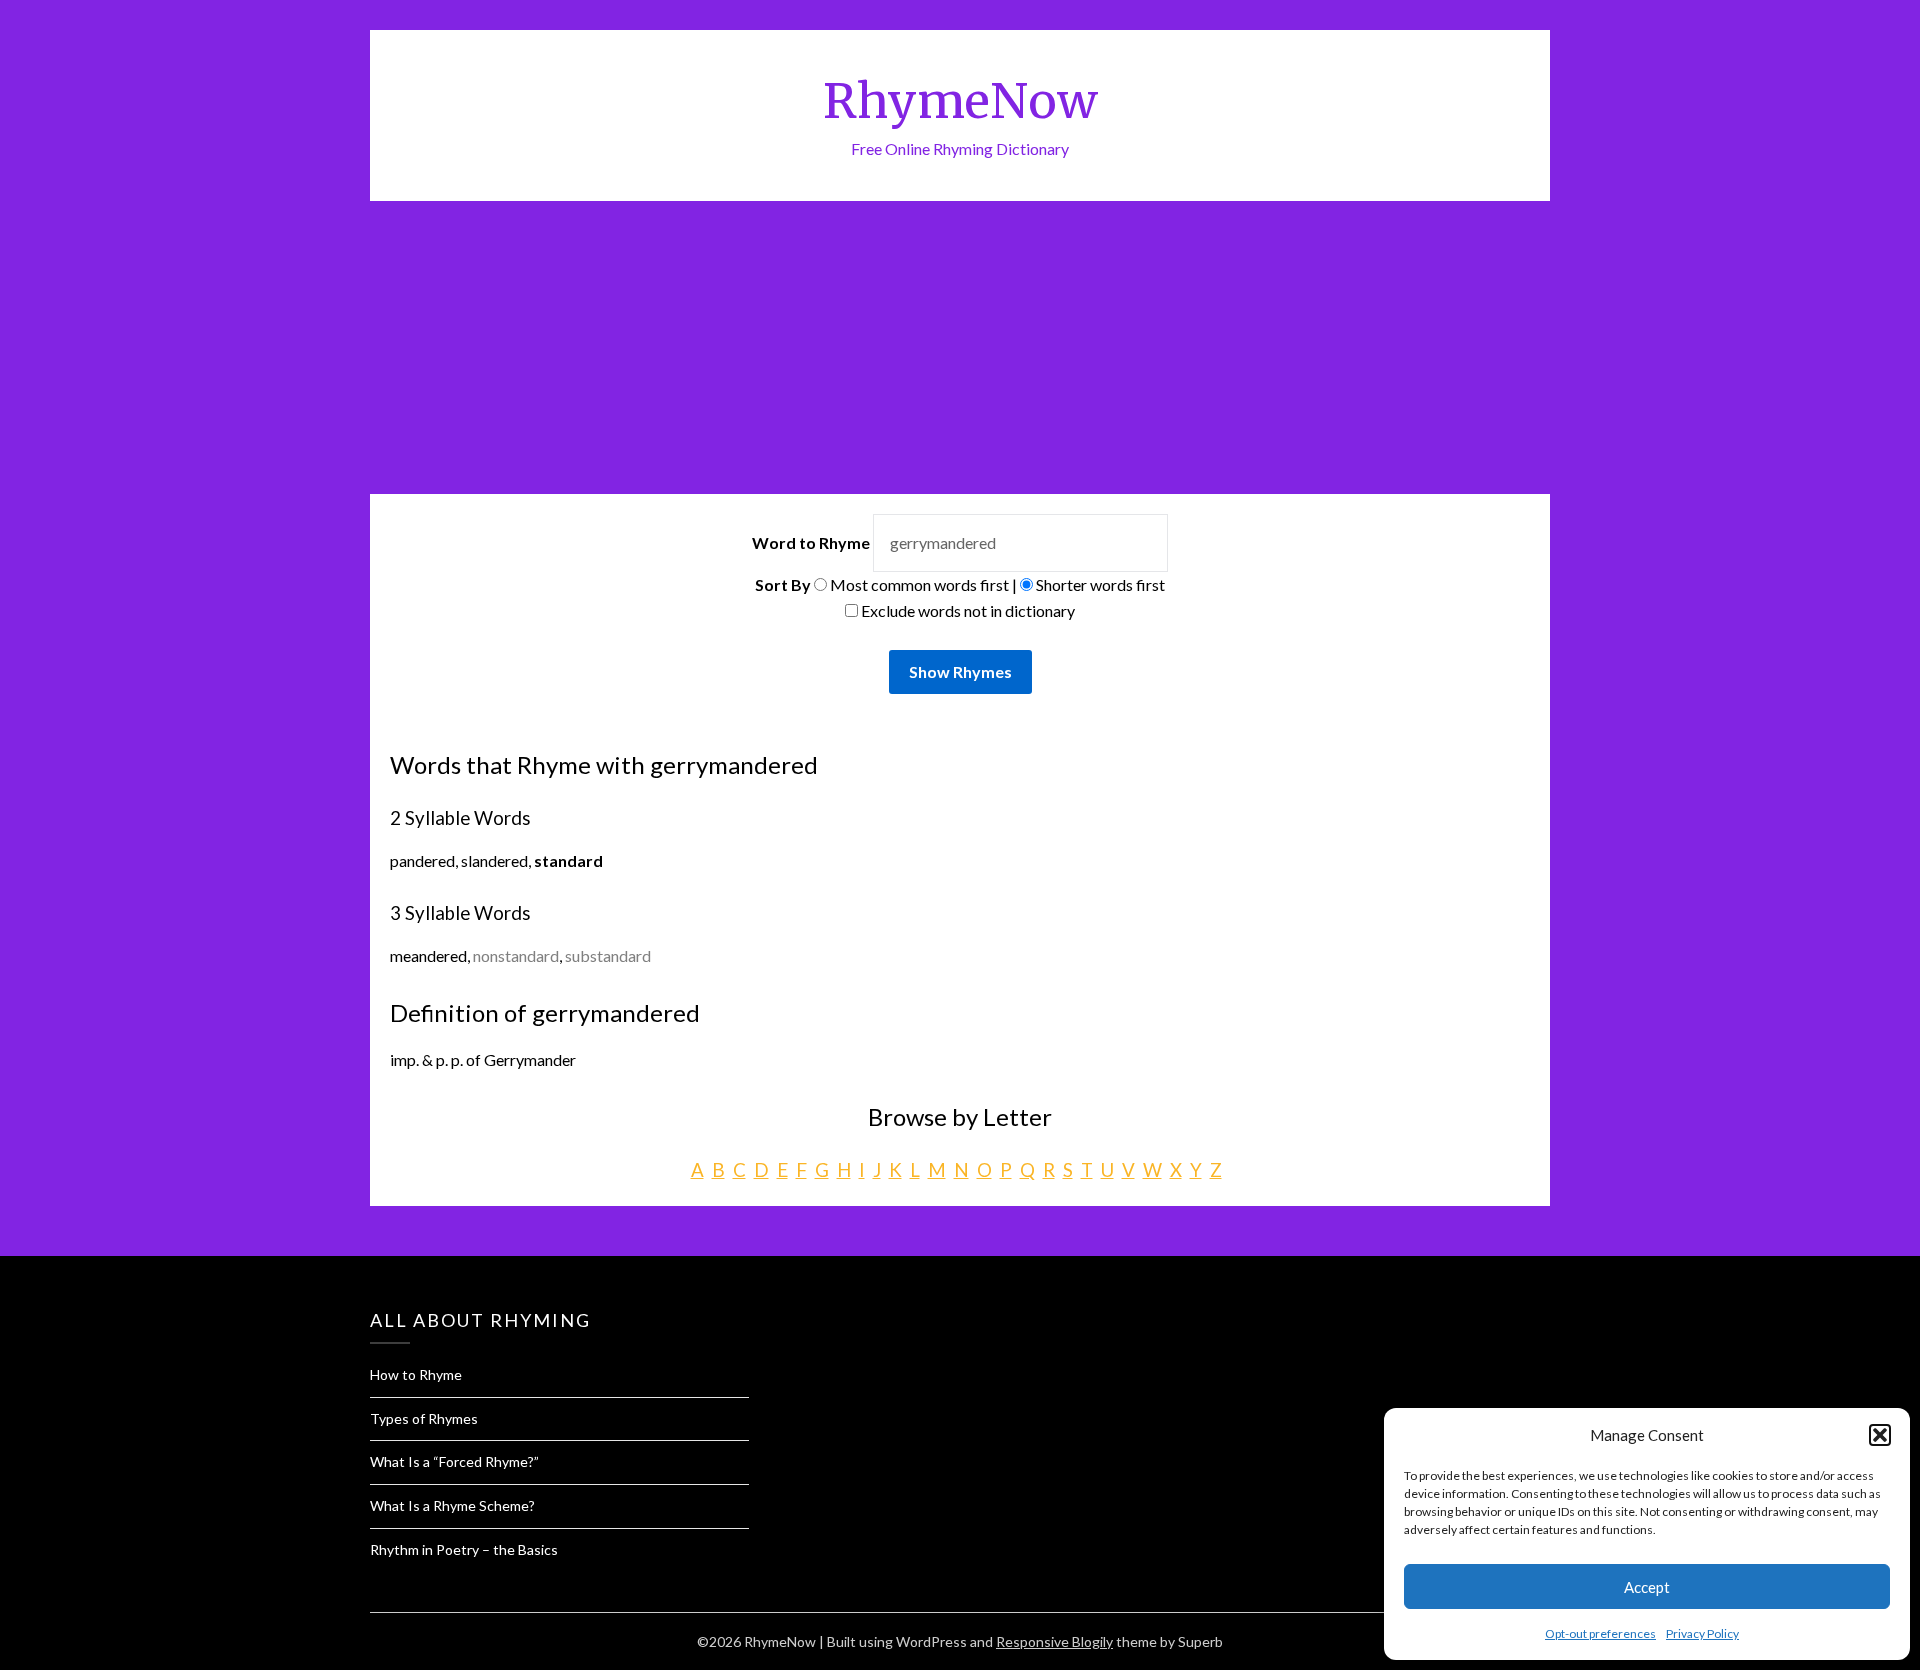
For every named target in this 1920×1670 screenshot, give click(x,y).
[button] (1880, 1435)
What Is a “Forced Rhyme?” (454, 1461)
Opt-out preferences (1600, 1633)
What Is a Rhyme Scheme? (452, 1505)
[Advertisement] (960, 351)
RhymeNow (960, 101)
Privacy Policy (1702, 1633)
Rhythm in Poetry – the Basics (464, 1549)
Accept (1647, 1587)
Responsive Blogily (1054, 1641)
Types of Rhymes (424, 1418)
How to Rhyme (416, 1374)
